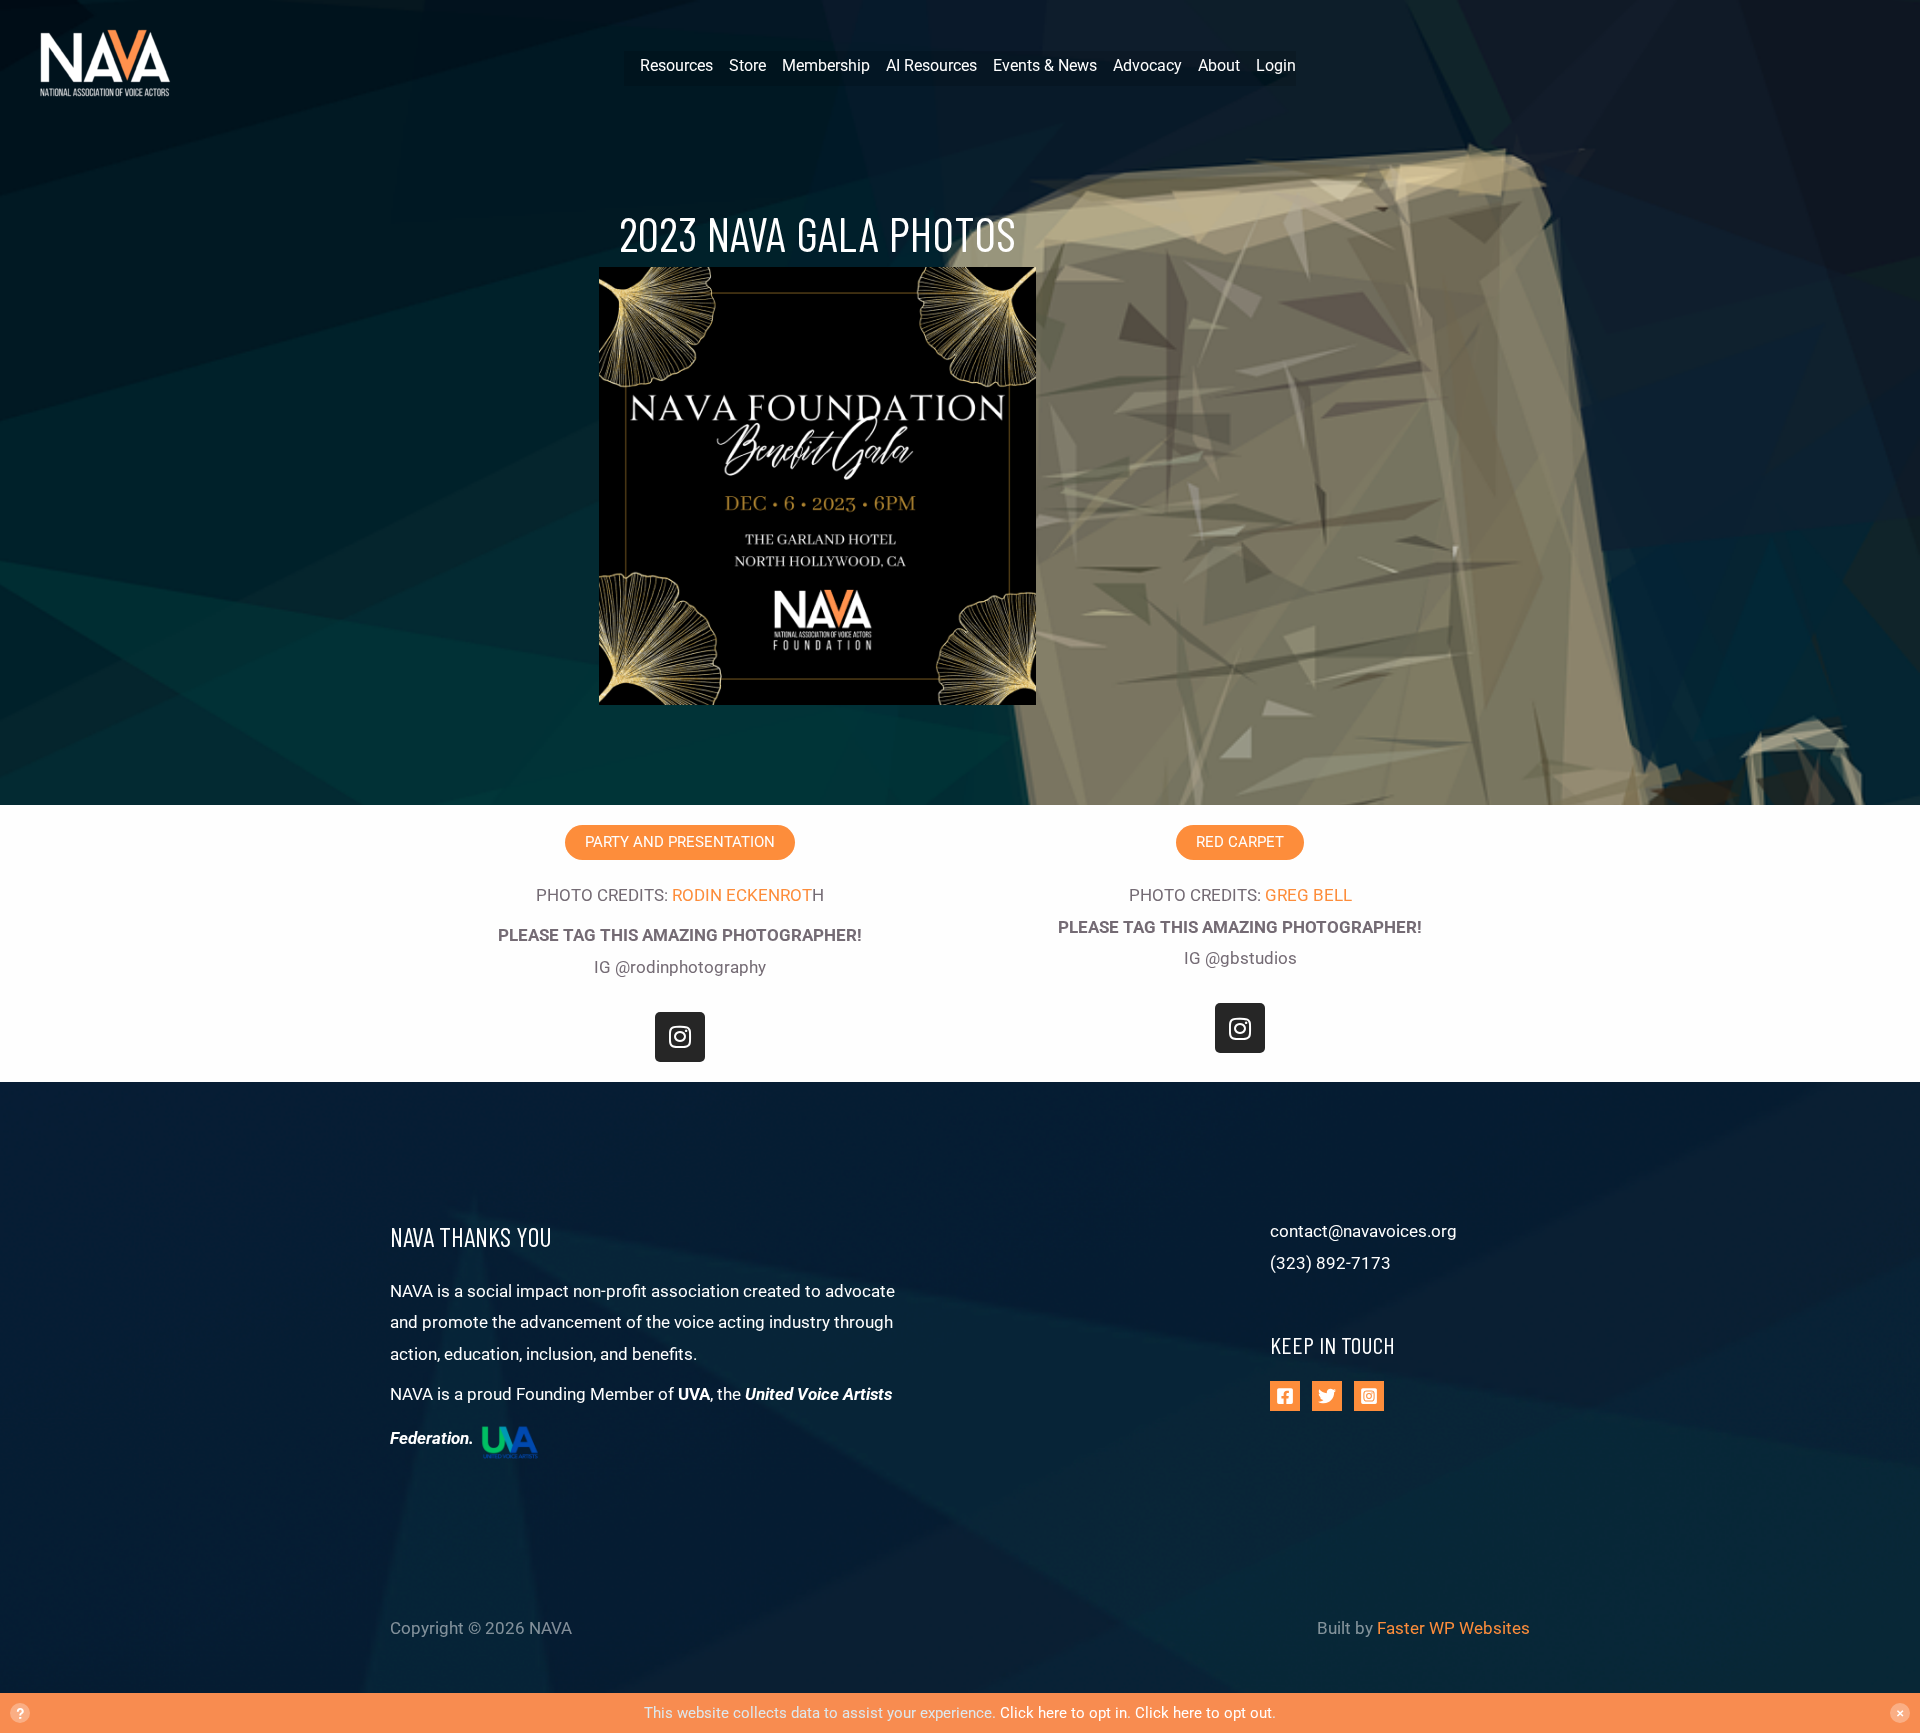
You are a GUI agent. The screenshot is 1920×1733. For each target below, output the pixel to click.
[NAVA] (110, 66)
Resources (676, 65)
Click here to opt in (1063, 1713)
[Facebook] (1285, 1396)
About (1219, 65)
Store (747, 65)
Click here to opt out (1203, 1713)
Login (1276, 65)
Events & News (1045, 65)
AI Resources (931, 65)
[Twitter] (1327, 1396)
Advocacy (1147, 65)
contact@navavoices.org (1363, 1231)
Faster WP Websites (1453, 1628)
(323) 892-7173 (1330, 1263)
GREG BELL (1308, 895)
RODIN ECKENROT (742, 895)
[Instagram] (1369, 1396)
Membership (826, 65)
